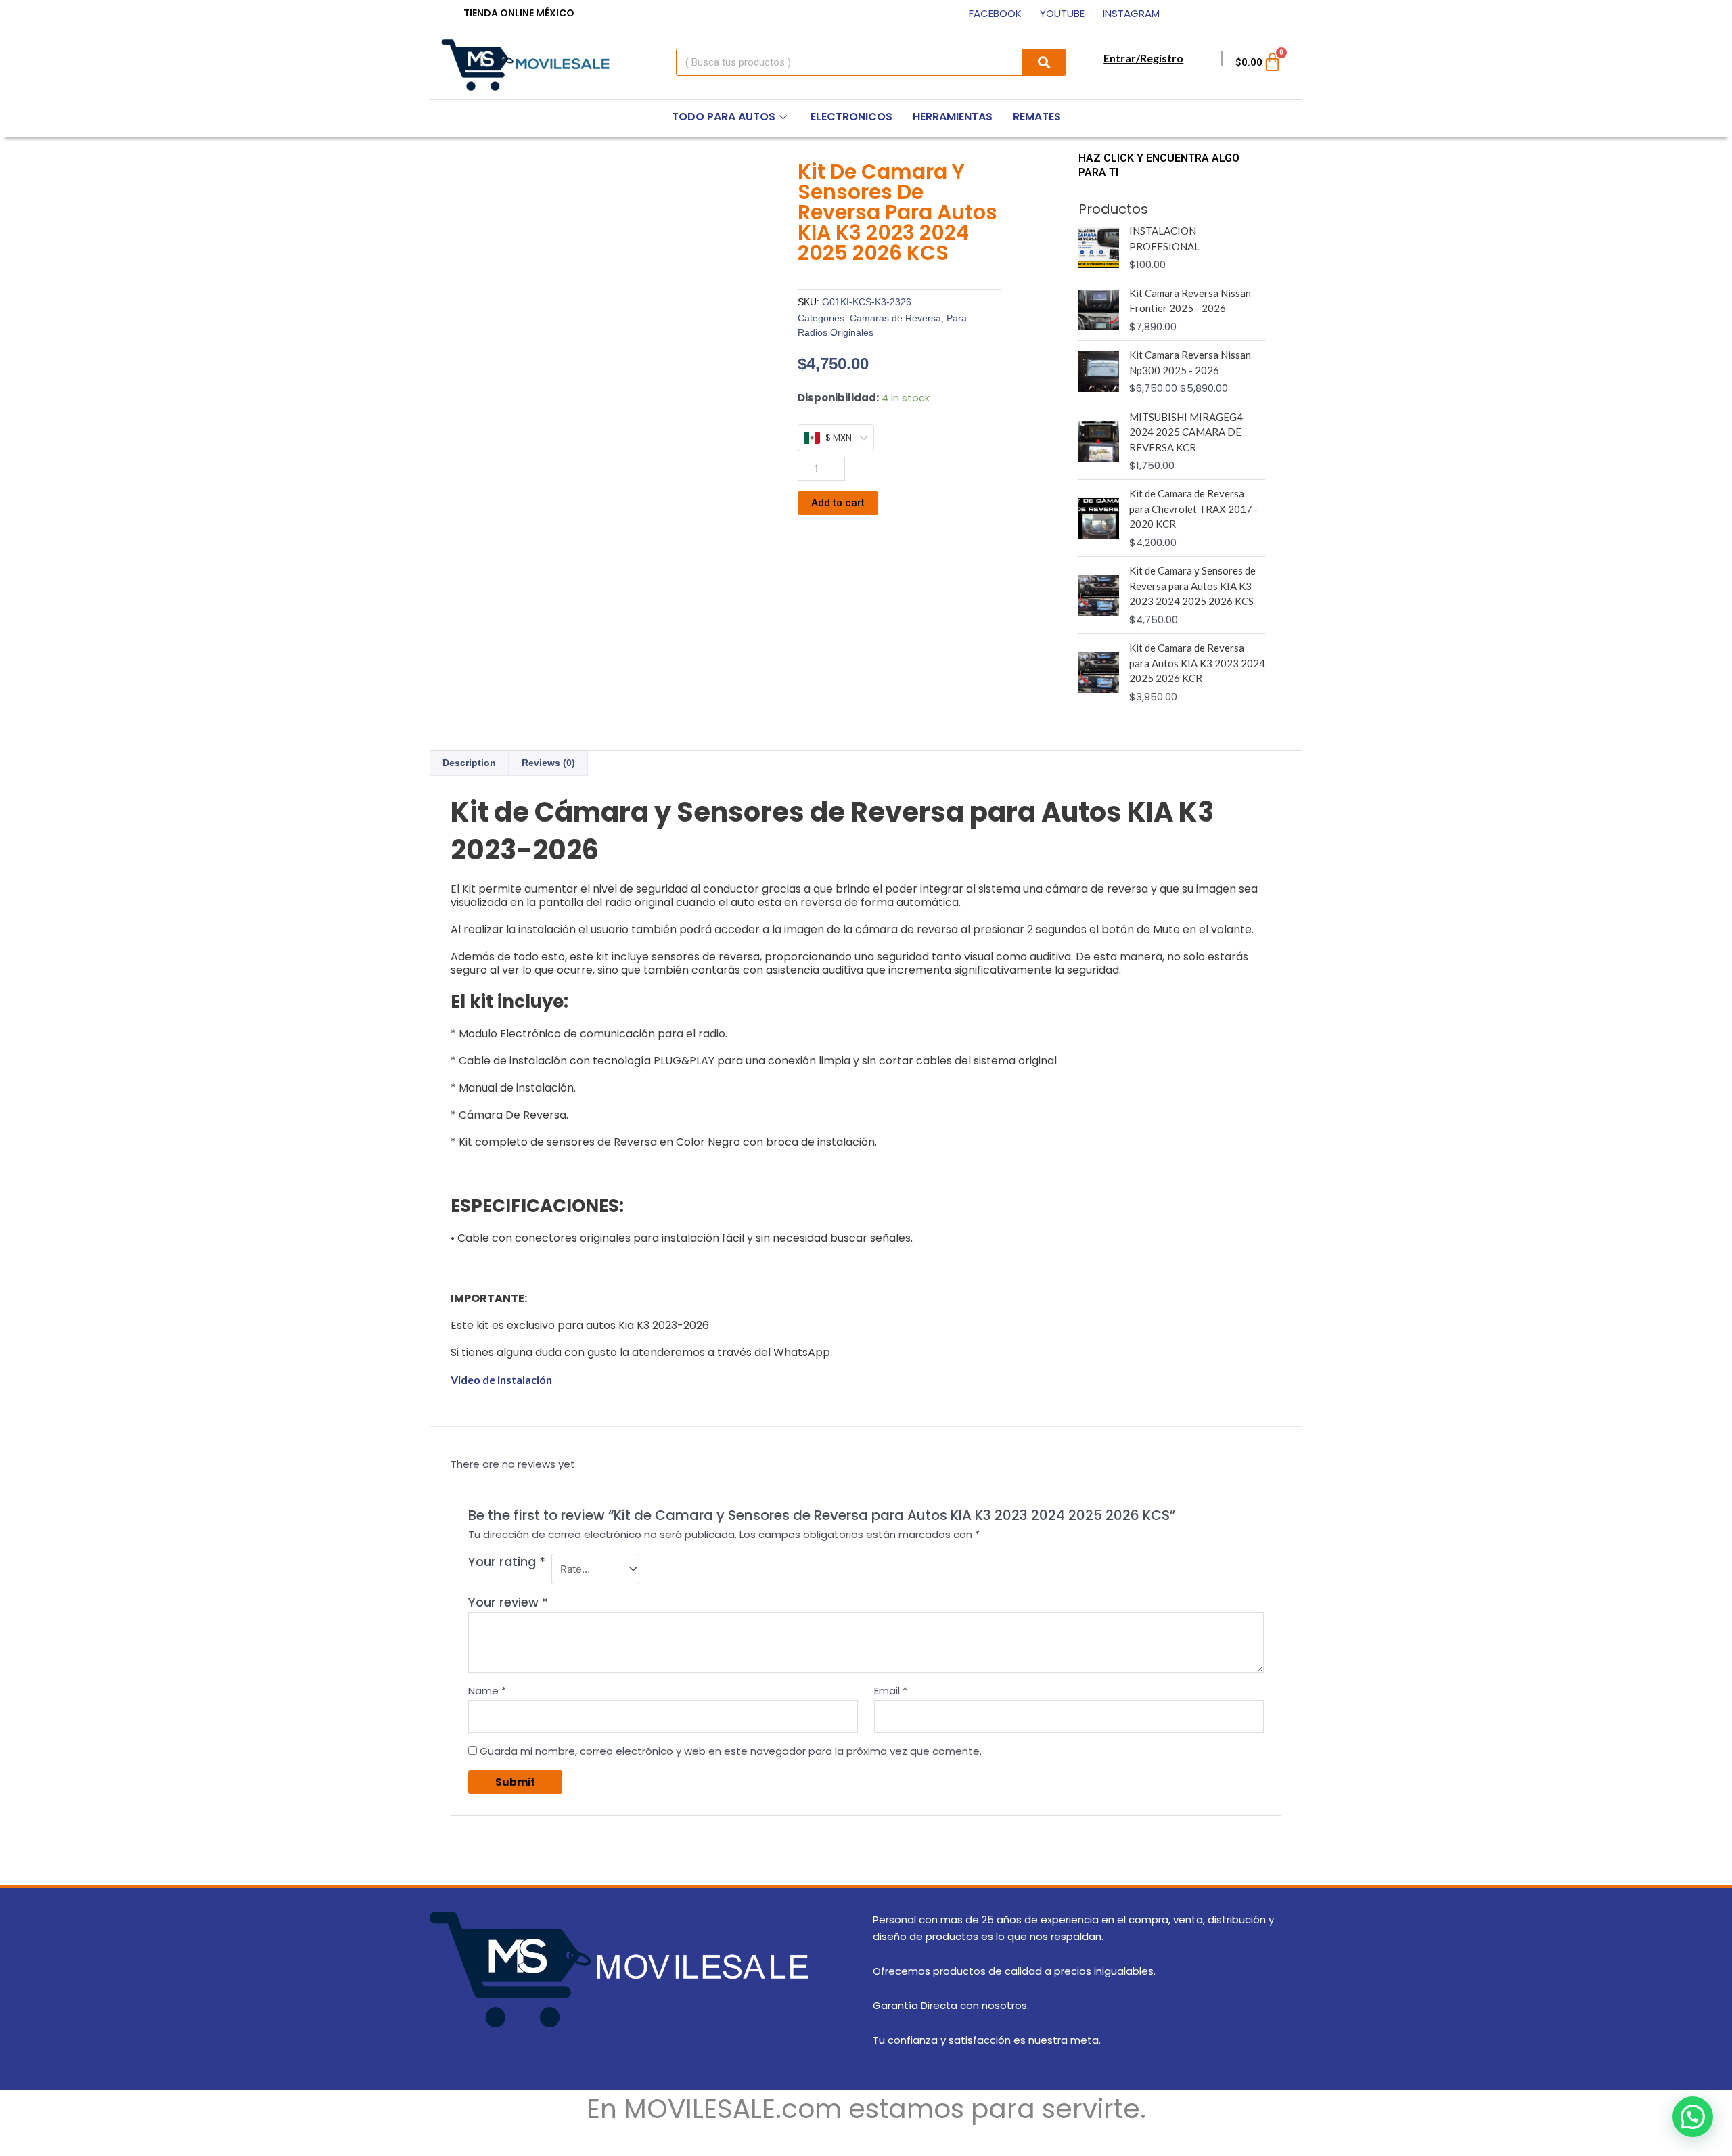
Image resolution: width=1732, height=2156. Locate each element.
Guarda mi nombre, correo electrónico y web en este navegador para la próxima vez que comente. (731, 1751)
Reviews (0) (548, 763)
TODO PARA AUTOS (724, 117)
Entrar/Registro (1143, 58)
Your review (508, 1602)
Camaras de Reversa (895, 318)
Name (487, 1691)
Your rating (507, 1562)
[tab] (469, 763)
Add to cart (838, 503)
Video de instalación (501, 1379)
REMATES (1037, 117)
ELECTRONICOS (851, 117)
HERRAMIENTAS (953, 117)
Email (891, 1691)
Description (469, 763)
